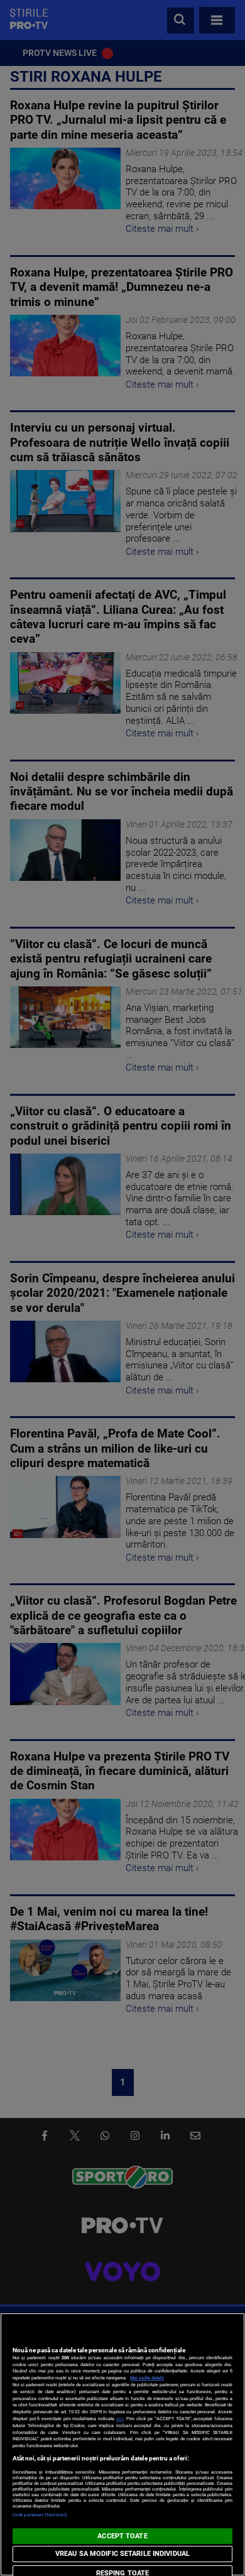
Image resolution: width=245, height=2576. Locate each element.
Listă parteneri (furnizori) (40, 2515)
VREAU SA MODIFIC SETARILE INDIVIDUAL (122, 2554)
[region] (122, 2444)
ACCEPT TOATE (122, 2536)
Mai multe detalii (147, 2378)
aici (120, 2419)
